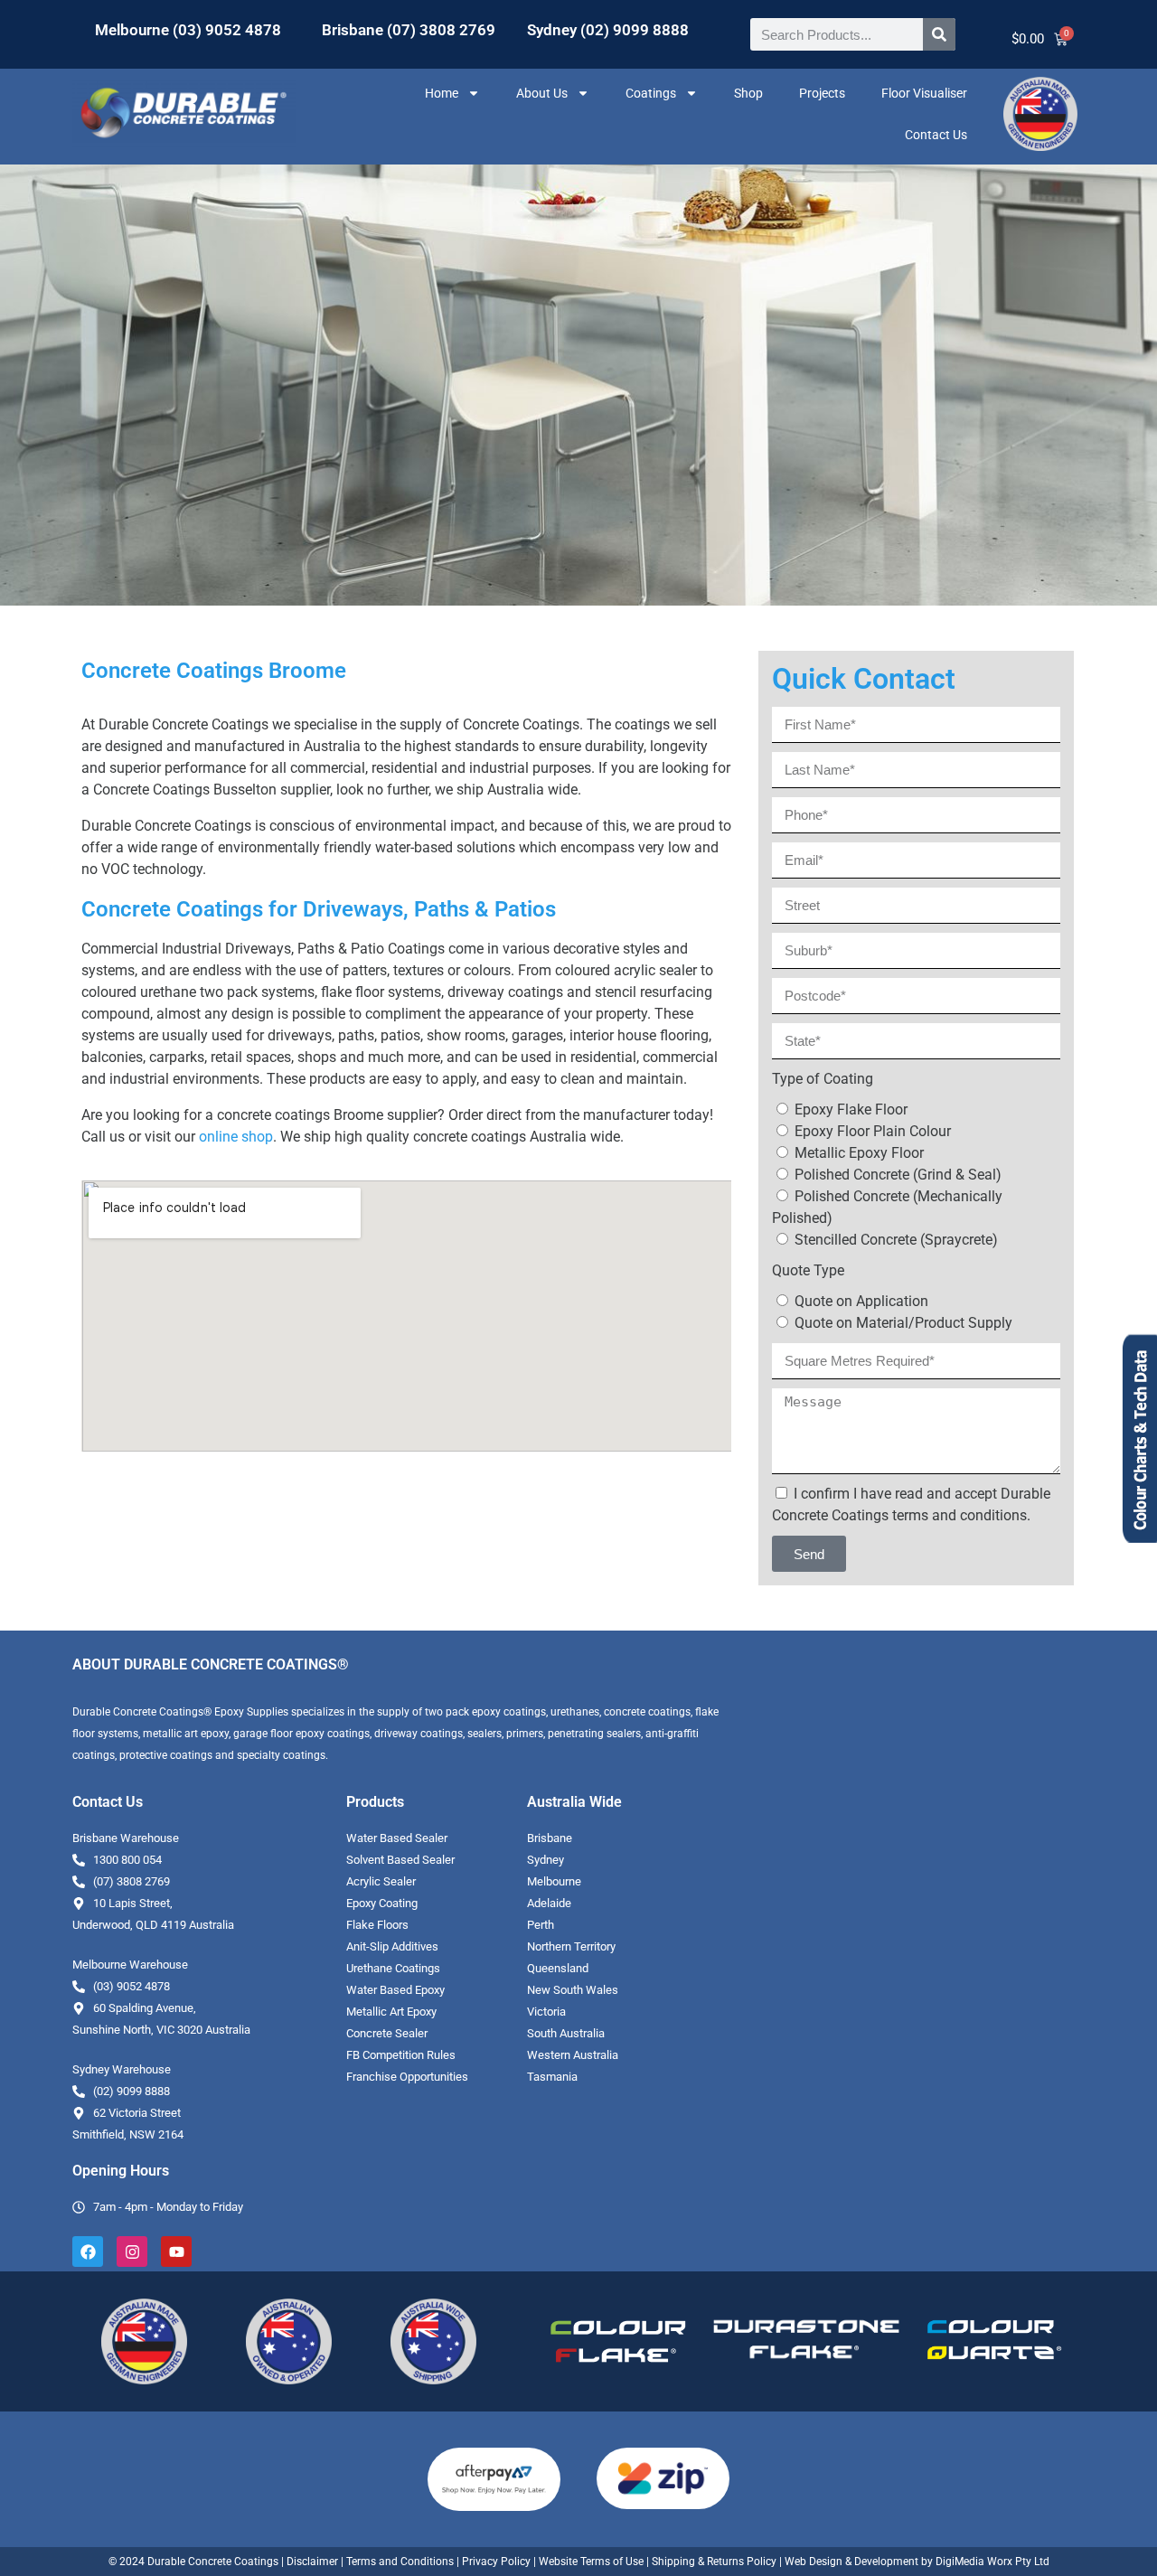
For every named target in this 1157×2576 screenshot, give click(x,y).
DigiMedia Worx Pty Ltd (991, 2562)
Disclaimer (312, 2562)
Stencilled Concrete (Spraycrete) (896, 1240)
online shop (236, 1137)
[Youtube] (176, 2252)
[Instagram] (132, 2252)
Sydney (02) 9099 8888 (608, 30)
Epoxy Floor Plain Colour (873, 1131)
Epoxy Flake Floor (851, 1109)
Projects (822, 93)
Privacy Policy (496, 2562)
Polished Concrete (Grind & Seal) (898, 1175)
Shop (748, 93)
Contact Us (936, 135)
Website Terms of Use (591, 2562)
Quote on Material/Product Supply (903, 1323)
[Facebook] (88, 2252)
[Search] (939, 34)
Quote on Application (861, 1301)
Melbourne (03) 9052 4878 (188, 30)
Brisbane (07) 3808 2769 (409, 30)
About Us (542, 93)
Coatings (651, 93)
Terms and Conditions (400, 2562)
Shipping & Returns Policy (714, 2562)
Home (442, 93)
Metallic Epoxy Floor (859, 1153)
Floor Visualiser (924, 93)
